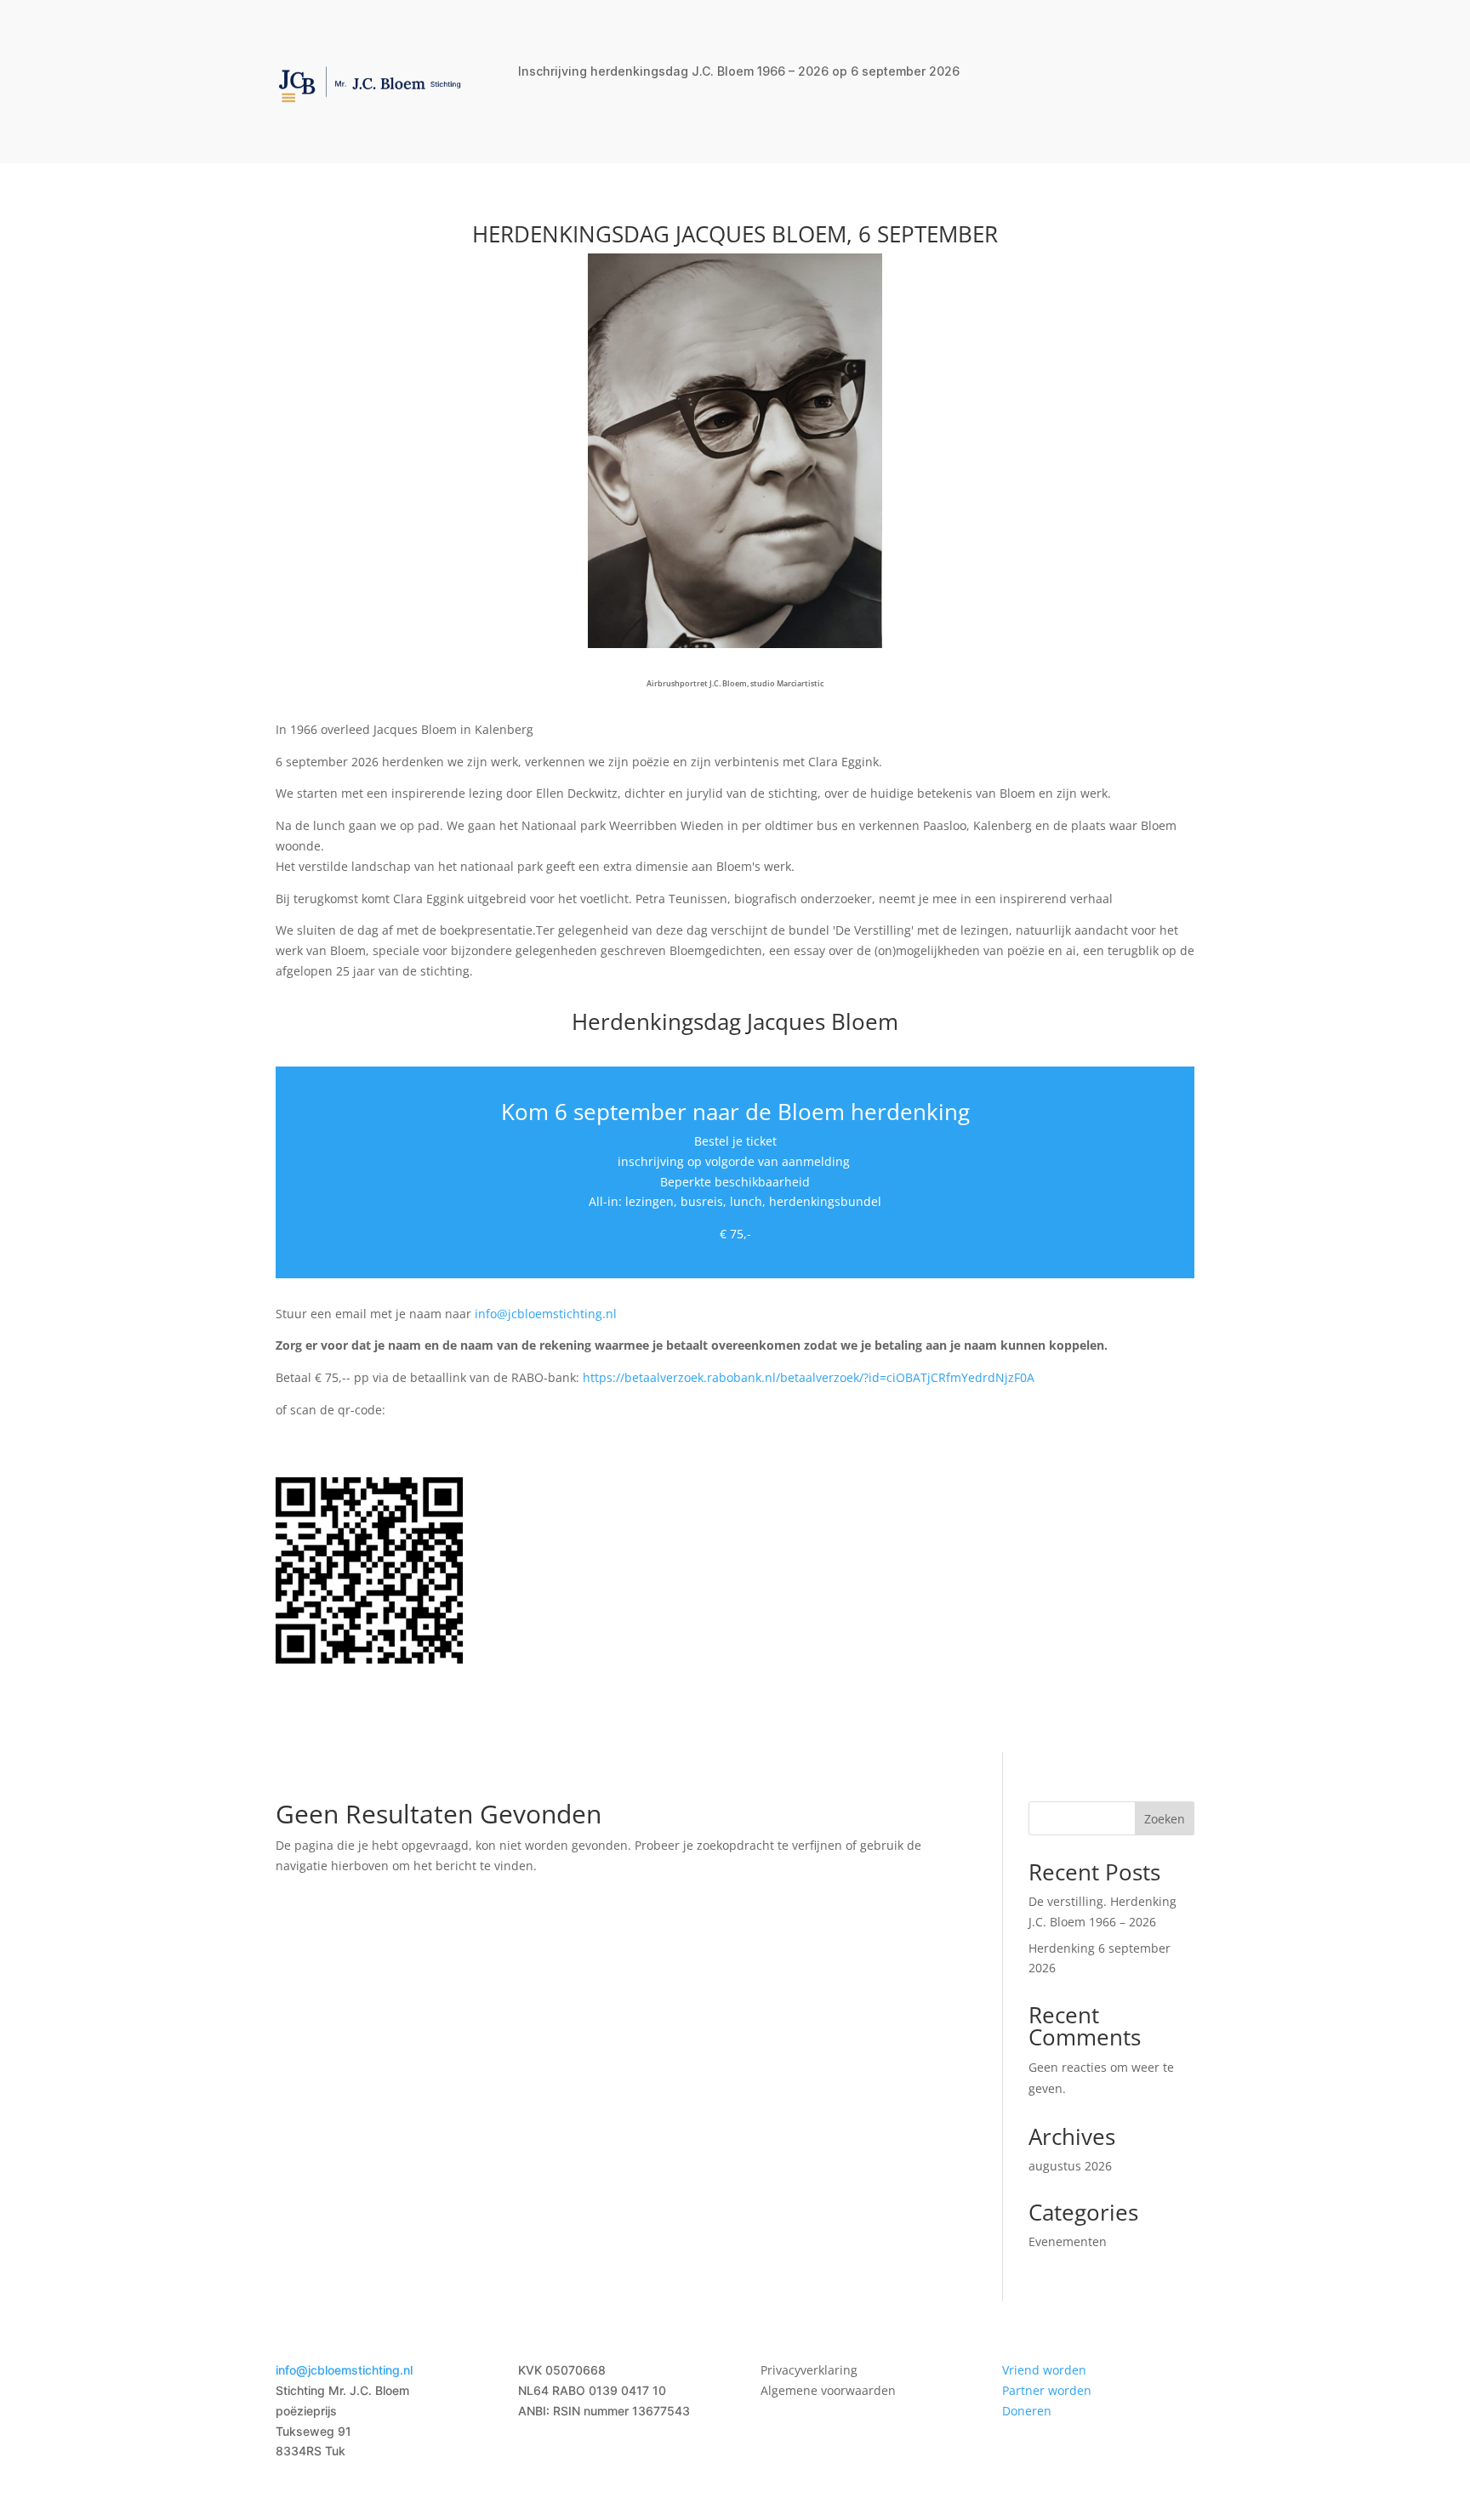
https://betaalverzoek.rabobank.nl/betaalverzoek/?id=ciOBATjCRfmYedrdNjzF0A (809, 1377)
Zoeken (1165, 1819)
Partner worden (1047, 2390)
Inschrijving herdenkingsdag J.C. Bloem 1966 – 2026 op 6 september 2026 (739, 72)
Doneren (1027, 2411)
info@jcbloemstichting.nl (546, 1314)
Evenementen (1068, 2241)
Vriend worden (1044, 2370)
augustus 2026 (1070, 2166)
